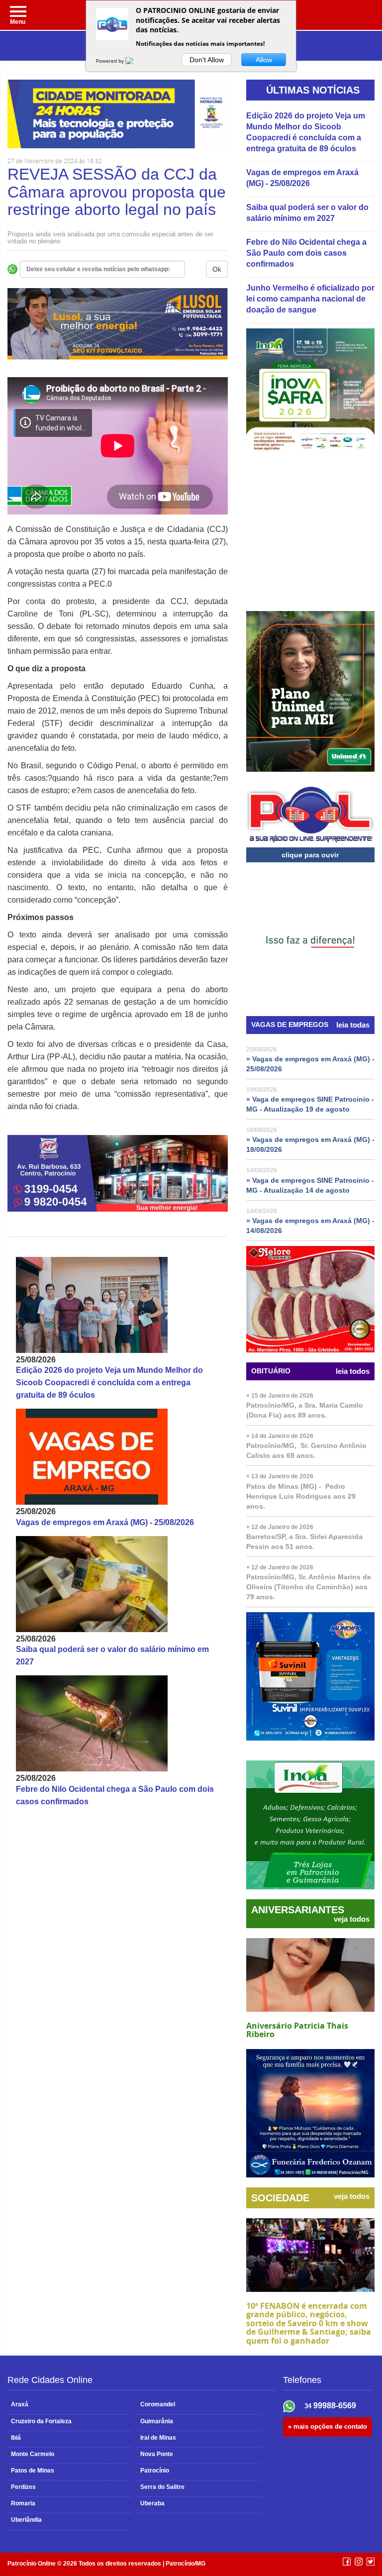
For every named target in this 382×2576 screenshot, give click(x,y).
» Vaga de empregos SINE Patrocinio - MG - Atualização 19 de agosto (310, 1104)
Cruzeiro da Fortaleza (40, 2421)
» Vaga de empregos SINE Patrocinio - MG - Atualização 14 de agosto (310, 1185)
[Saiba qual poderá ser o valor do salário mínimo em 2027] (118, 1584)
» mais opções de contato (328, 2426)
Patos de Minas (31, 2471)
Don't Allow (207, 60)
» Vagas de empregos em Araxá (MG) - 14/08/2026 (310, 1226)
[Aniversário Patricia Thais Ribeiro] (310, 1975)
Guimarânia (155, 2421)
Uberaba (151, 2503)
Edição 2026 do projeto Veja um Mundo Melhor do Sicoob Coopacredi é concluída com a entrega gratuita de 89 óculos (109, 1383)
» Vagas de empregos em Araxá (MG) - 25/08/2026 (310, 1064)
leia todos (353, 1371)
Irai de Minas (156, 2438)
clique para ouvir (310, 855)
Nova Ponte (155, 2454)
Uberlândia (25, 2520)
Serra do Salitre (161, 2487)
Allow (264, 60)
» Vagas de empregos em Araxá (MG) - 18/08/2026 (310, 1144)
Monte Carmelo (31, 2454)
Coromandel (156, 2404)
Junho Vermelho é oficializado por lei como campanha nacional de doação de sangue (310, 299)
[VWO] (135, 61)
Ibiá (14, 2438)
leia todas (353, 1025)
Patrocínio (153, 2471)
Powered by (111, 61)
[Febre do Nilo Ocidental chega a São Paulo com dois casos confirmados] (118, 1723)
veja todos (352, 1919)
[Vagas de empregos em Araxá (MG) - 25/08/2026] (118, 1457)
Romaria (21, 2503)
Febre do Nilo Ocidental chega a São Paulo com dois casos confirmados (306, 253)
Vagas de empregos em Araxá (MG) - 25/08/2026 (105, 1522)
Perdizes (22, 2487)
